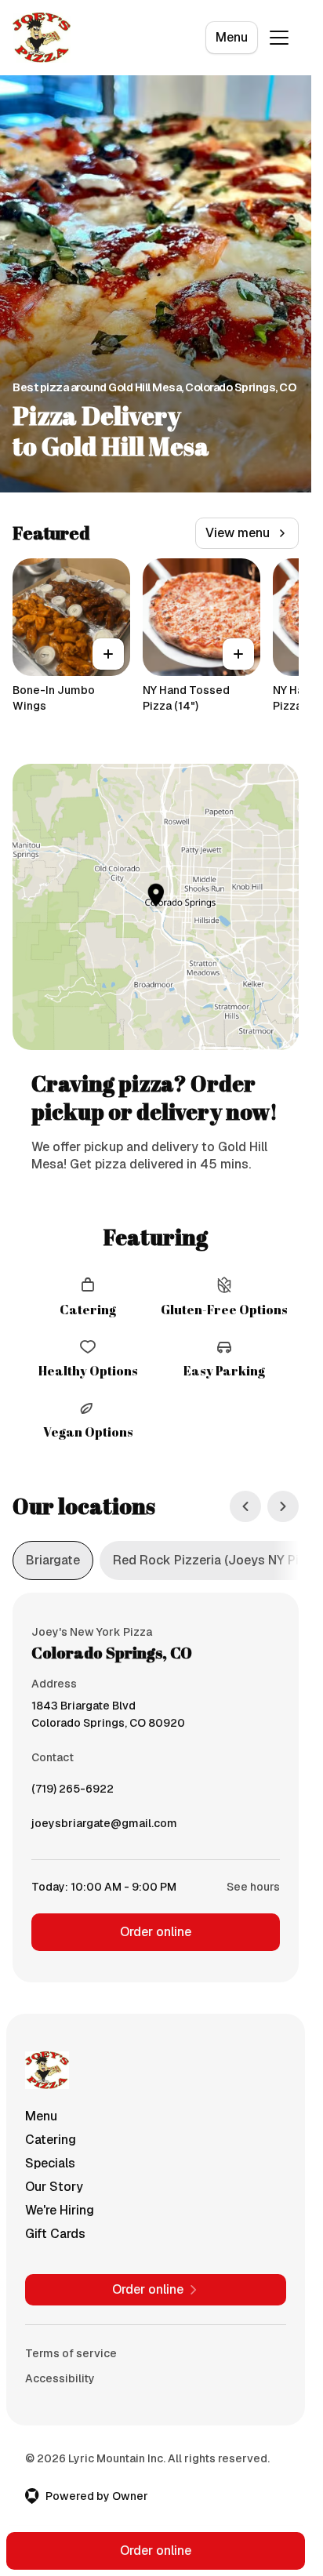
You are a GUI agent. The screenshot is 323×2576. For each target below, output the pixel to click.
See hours (253, 1887)
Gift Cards (55, 2234)
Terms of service (71, 2353)
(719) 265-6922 (73, 1793)
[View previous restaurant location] (245, 1506)
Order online (156, 1932)
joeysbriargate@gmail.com (104, 1827)
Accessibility (60, 2378)
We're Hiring (60, 2210)
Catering (51, 2140)
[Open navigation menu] (279, 38)
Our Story (54, 2187)
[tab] (53, 1560)
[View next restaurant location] (283, 1506)
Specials (50, 2163)
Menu (232, 37)
